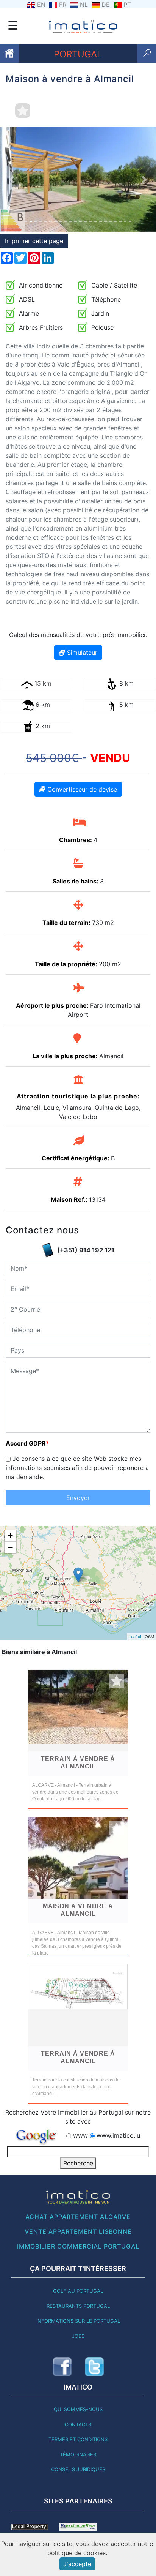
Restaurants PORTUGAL (78, 2306)
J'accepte (77, 2564)
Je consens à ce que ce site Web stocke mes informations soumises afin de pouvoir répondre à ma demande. (77, 1468)
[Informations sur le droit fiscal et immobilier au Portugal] (30, 2526)
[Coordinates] (78, 1575)
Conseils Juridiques (78, 2469)
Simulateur (81, 653)
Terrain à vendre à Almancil (78, 1763)
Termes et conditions (78, 2439)
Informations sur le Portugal (78, 2321)
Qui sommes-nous (78, 2409)
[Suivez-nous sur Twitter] (94, 2367)
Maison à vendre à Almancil (78, 1910)
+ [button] (10, 1536)
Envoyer (78, 1498)
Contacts (78, 2424)
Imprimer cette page (34, 241)
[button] (12, 179)
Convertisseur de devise (81, 789)
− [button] (10, 1547)
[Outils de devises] (78, 2526)
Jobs (78, 2336)
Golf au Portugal (78, 2291)
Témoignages (78, 2454)
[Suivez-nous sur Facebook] (62, 2367)
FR (63, 5)
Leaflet (135, 1636)
